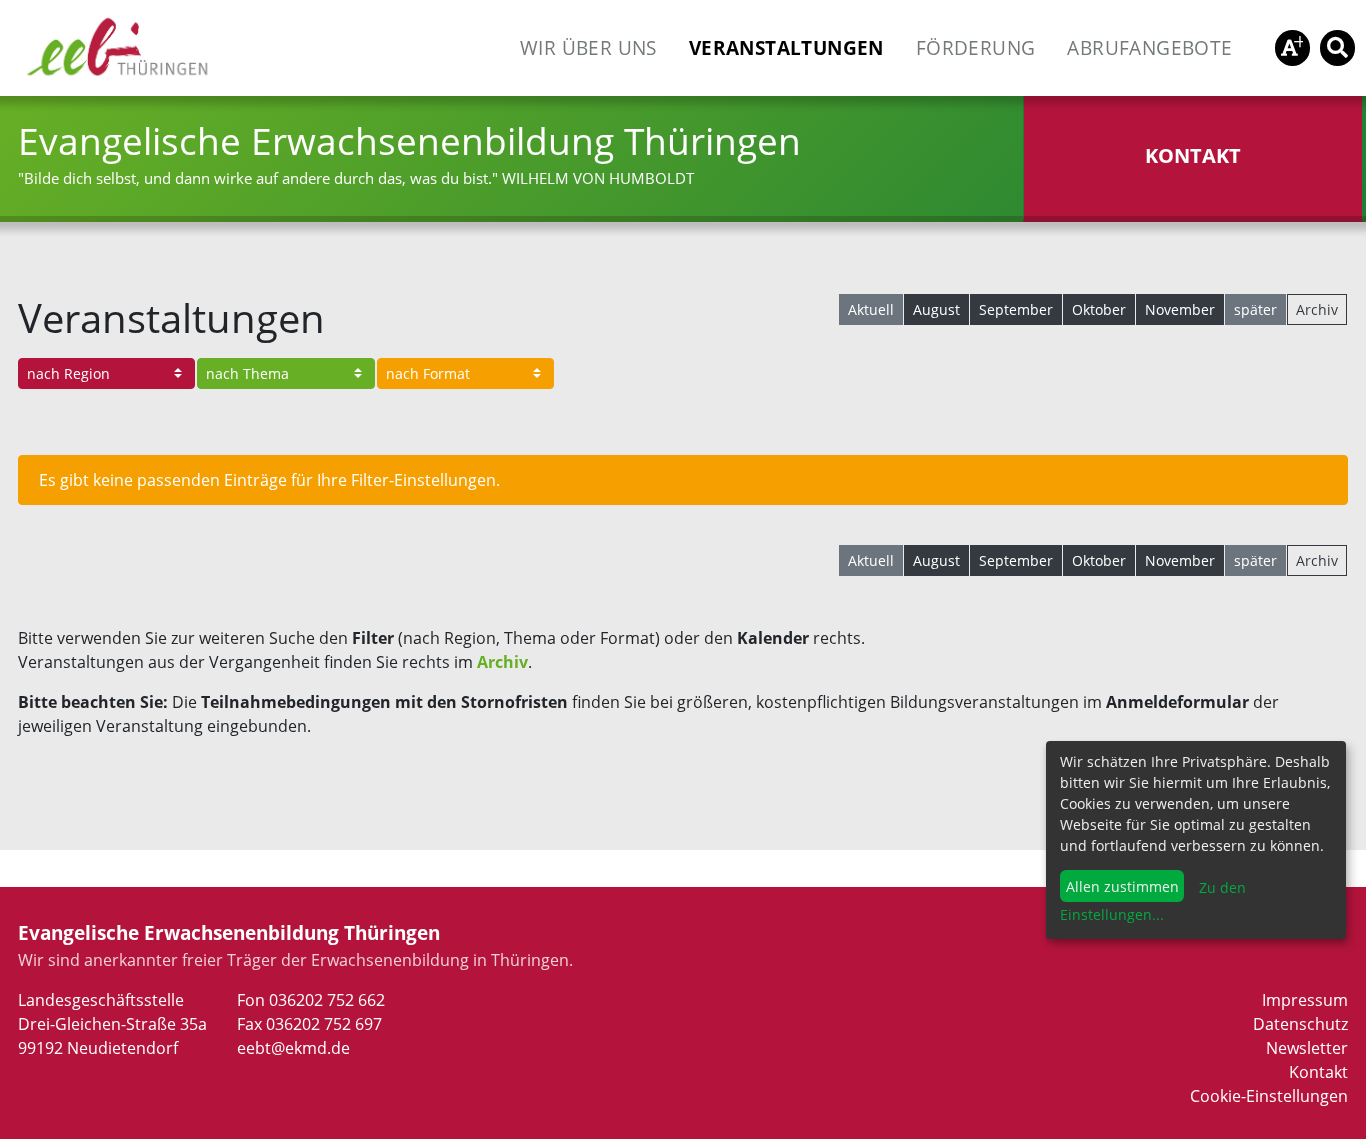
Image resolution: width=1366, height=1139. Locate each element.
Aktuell (871, 309)
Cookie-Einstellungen (1269, 1096)
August (936, 309)
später (1255, 309)
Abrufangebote (1149, 47)
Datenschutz (1300, 1024)
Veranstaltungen (786, 47)
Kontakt (1318, 1072)
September (1016, 309)
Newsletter (1307, 1048)
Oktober (1099, 309)
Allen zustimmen (1122, 886)
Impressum (1305, 1000)
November (1180, 309)
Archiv (1317, 309)
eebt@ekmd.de (293, 1048)
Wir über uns (588, 47)
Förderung (976, 47)
